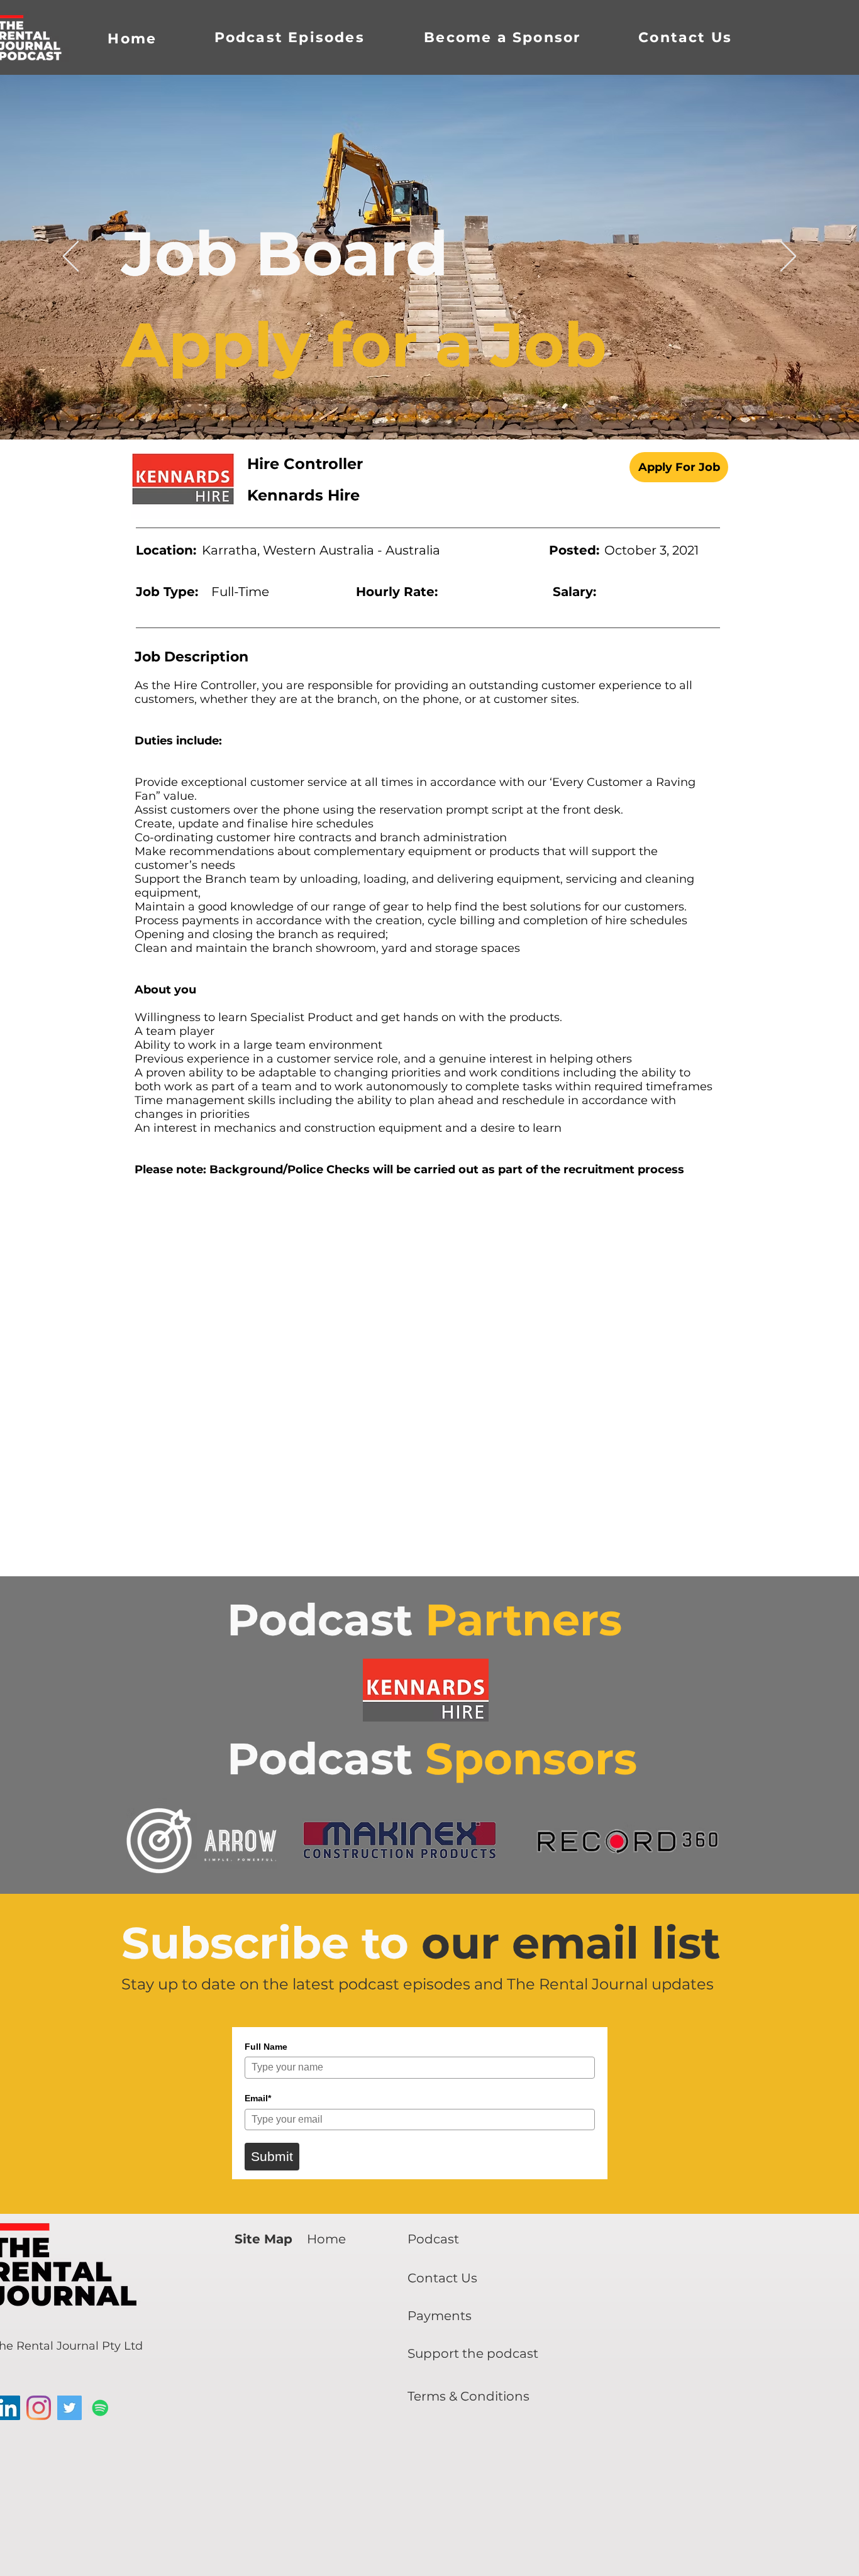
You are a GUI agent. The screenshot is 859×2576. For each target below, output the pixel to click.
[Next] (788, 257)
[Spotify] (100, 2408)
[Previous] (71, 257)
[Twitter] (69, 2408)
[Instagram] (39, 2408)
